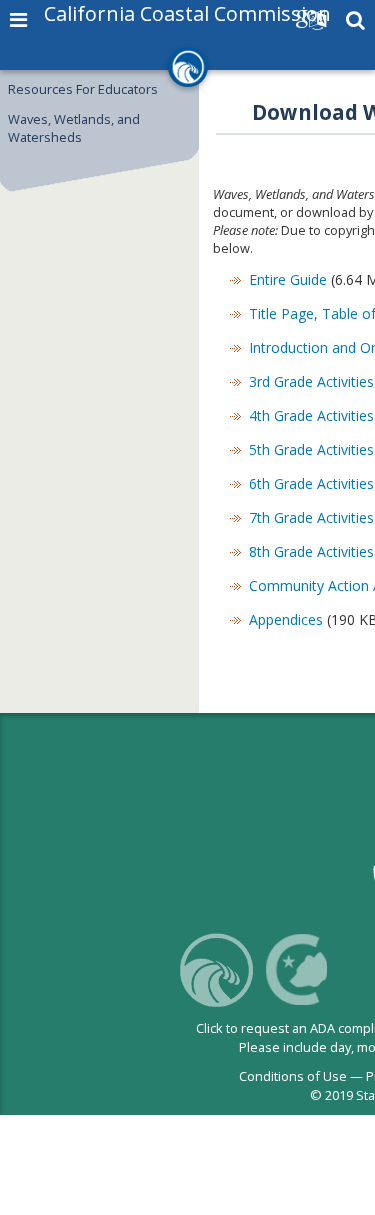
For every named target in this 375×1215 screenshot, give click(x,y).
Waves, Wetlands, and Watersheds (74, 128)
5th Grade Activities (311, 449)
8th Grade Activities (311, 551)
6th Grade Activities (311, 483)
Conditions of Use (293, 1076)
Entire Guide (288, 279)
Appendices (286, 619)
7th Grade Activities (311, 517)
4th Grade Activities (311, 415)
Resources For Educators (83, 89)
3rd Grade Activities (311, 381)
